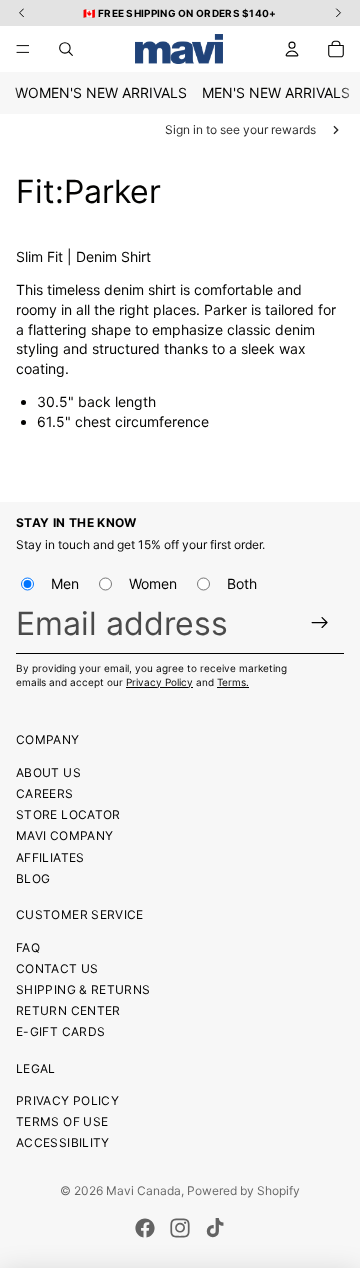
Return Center (68, 1010)
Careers (45, 793)
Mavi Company (64, 835)
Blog (33, 878)
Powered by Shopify (243, 1190)
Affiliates (50, 857)
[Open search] (66, 49)
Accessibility (63, 1142)
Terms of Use (62, 1121)
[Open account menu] (292, 49)
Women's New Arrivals (101, 92)
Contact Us (57, 968)
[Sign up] (320, 622)
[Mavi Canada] (179, 49)
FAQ (28, 947)
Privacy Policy (159, 682)
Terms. (233, 682)
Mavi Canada (143, 1190)
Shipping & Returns (83, 989)
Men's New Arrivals (276, 92)
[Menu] (23, 49)
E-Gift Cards (60, 1031)
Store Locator (68, 814)
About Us (48, 772)
